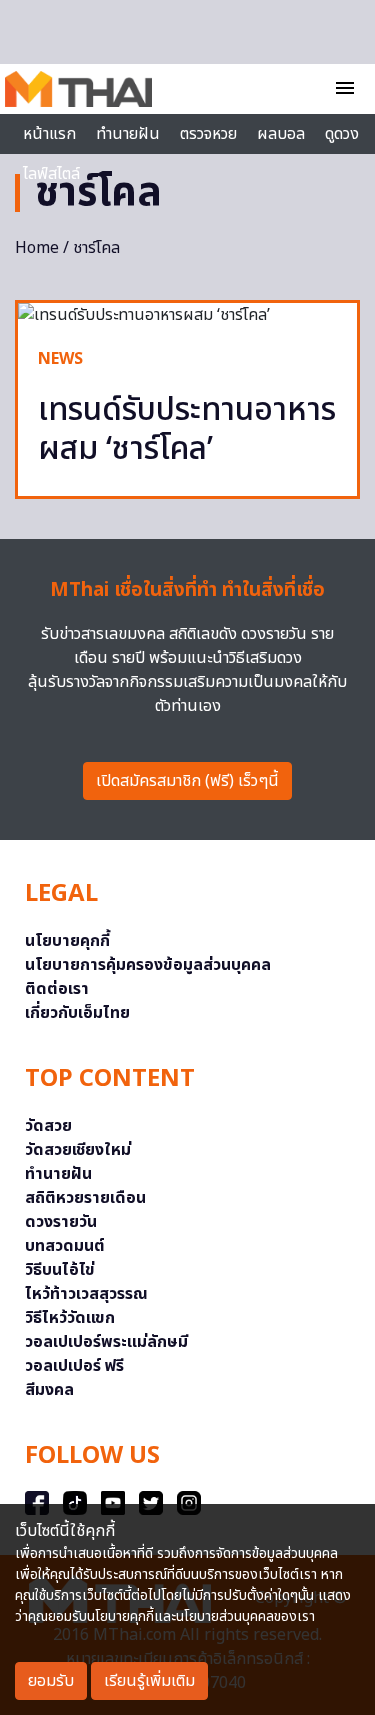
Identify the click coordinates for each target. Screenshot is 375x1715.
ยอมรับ (51, 1681)
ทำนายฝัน (128, 134)
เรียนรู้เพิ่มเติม (149, 1681)
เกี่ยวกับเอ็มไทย (77, 1013)
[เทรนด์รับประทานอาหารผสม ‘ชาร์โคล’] (187, 315)
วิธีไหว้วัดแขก (70, 1318)
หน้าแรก (49, 134)
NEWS (60, 359)
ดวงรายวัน (61, 1222)
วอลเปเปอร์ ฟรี (74, 1366)
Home (37, 248)
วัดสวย (48, 1126)
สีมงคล (49, 1390)
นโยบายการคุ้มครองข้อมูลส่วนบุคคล (148, 965)
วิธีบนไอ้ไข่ (60, 1270)
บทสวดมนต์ (65, 1246)
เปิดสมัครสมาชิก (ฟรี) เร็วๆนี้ (187, 781)
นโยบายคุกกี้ (67, 941)
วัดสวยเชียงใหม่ (78, 1150)
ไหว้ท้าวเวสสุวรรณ (86, 1294)
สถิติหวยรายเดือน (85, 1198)
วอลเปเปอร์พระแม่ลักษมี (106, 1342)
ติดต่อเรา (57, 989)
